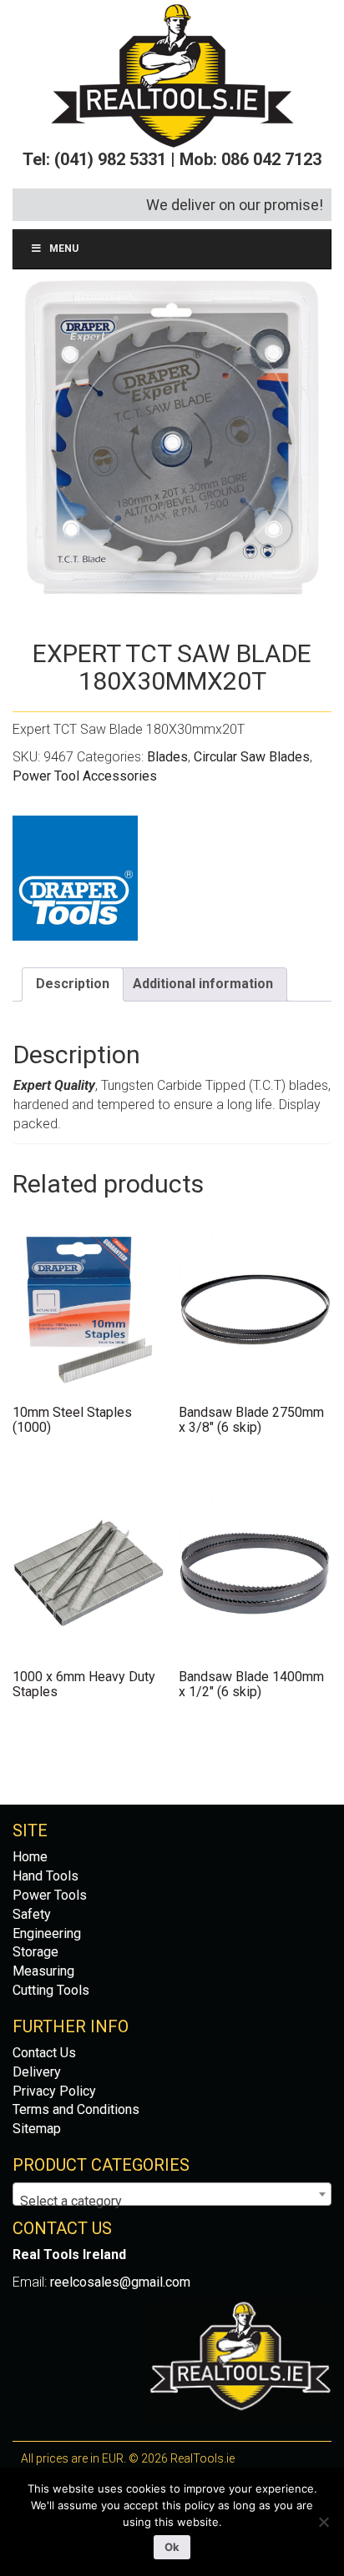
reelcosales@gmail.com (120, 2282)
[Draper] (75, 878)
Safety (32, 1914)
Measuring (43, 1971)
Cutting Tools (51, 1990)
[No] (323, 2522)
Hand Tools (46, 1876)
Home (30, 1857)
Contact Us (44, 2053)
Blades (167, 757)
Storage (35, 1952)
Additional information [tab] (203, 984)
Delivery (37, 2072)
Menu (64, 249)
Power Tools (50, 1895)
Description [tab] (73, 984)
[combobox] (172, 2194)
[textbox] (172, 2202)
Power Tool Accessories (85, 776)
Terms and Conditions (76, 2109)
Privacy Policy (54, 2091)
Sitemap (37, 2129)
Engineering (47, 1933)
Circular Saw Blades (252, 757)
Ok (172, 2547)
